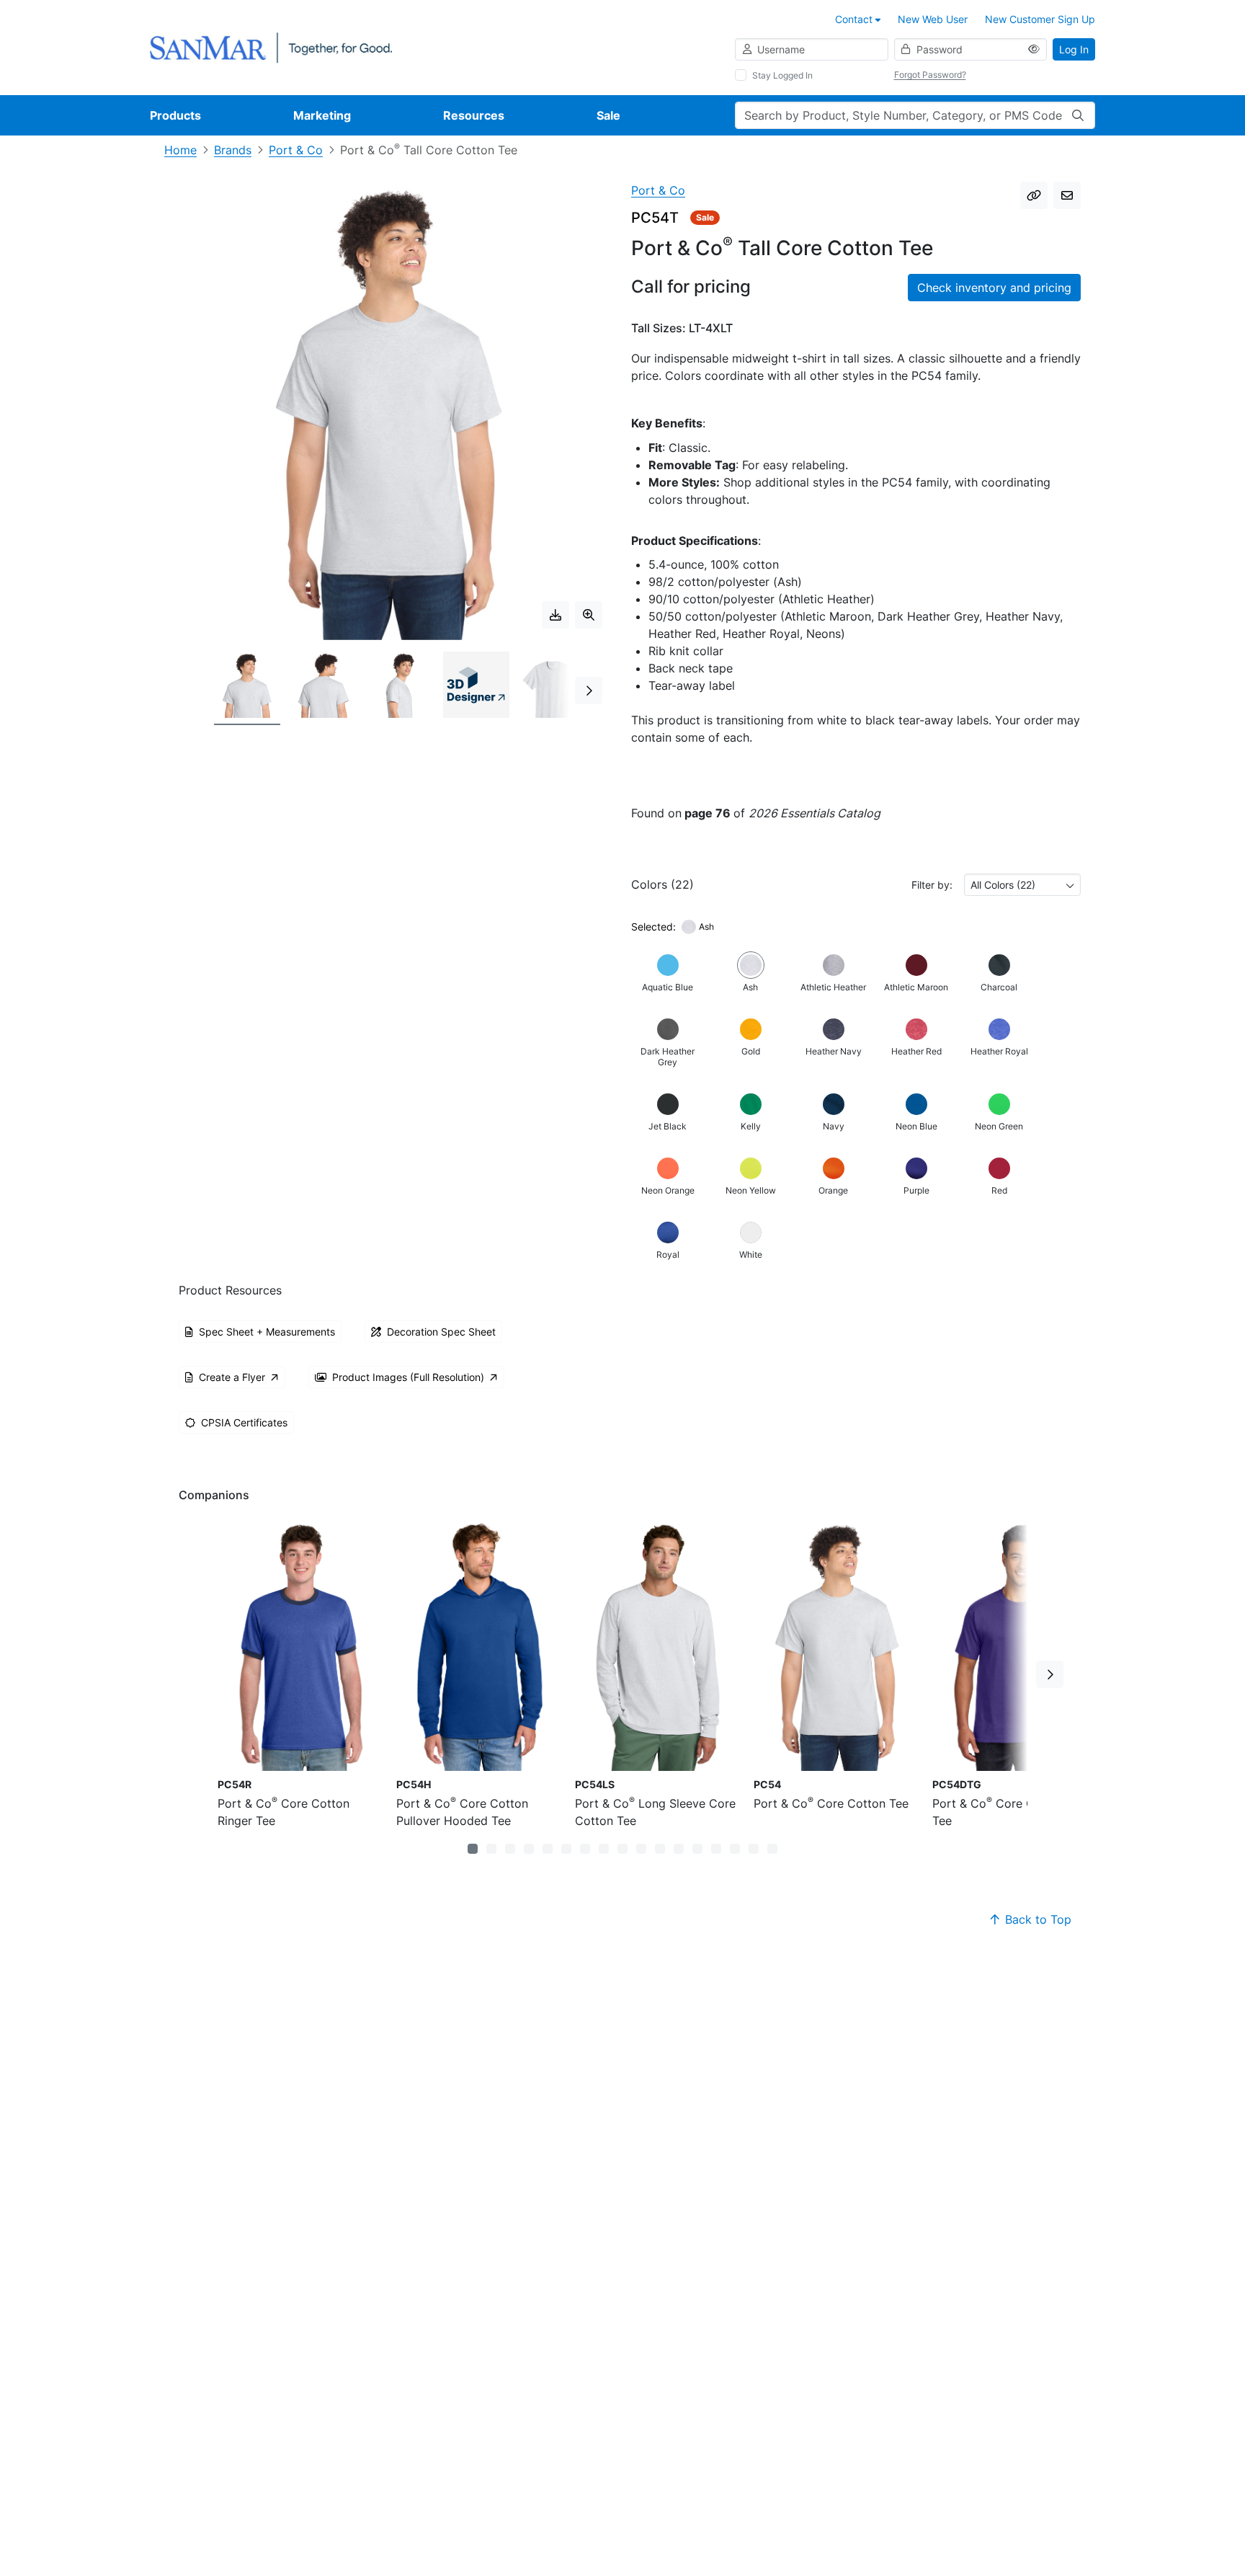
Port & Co (296, 150)
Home (180, 150)
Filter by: (932, 885)
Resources (474, 115)
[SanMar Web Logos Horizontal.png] (271, 46)
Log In (1074, 49)
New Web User (933, 19)
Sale (608, 115)
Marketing (322, 115)
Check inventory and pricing (994, 288)
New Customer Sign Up (1040, 19)
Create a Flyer (232, 1377)
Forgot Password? (930, 75)
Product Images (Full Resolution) (408, 1377)
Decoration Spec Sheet (441, 1332)
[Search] (1078, 115)
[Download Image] (555, 615)
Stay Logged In (782, 75)
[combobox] (1022, 885)
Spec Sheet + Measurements (267, 1332)
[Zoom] (589, 615)
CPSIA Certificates (244, 1422)
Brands (233, 150)
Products (175, 115)
